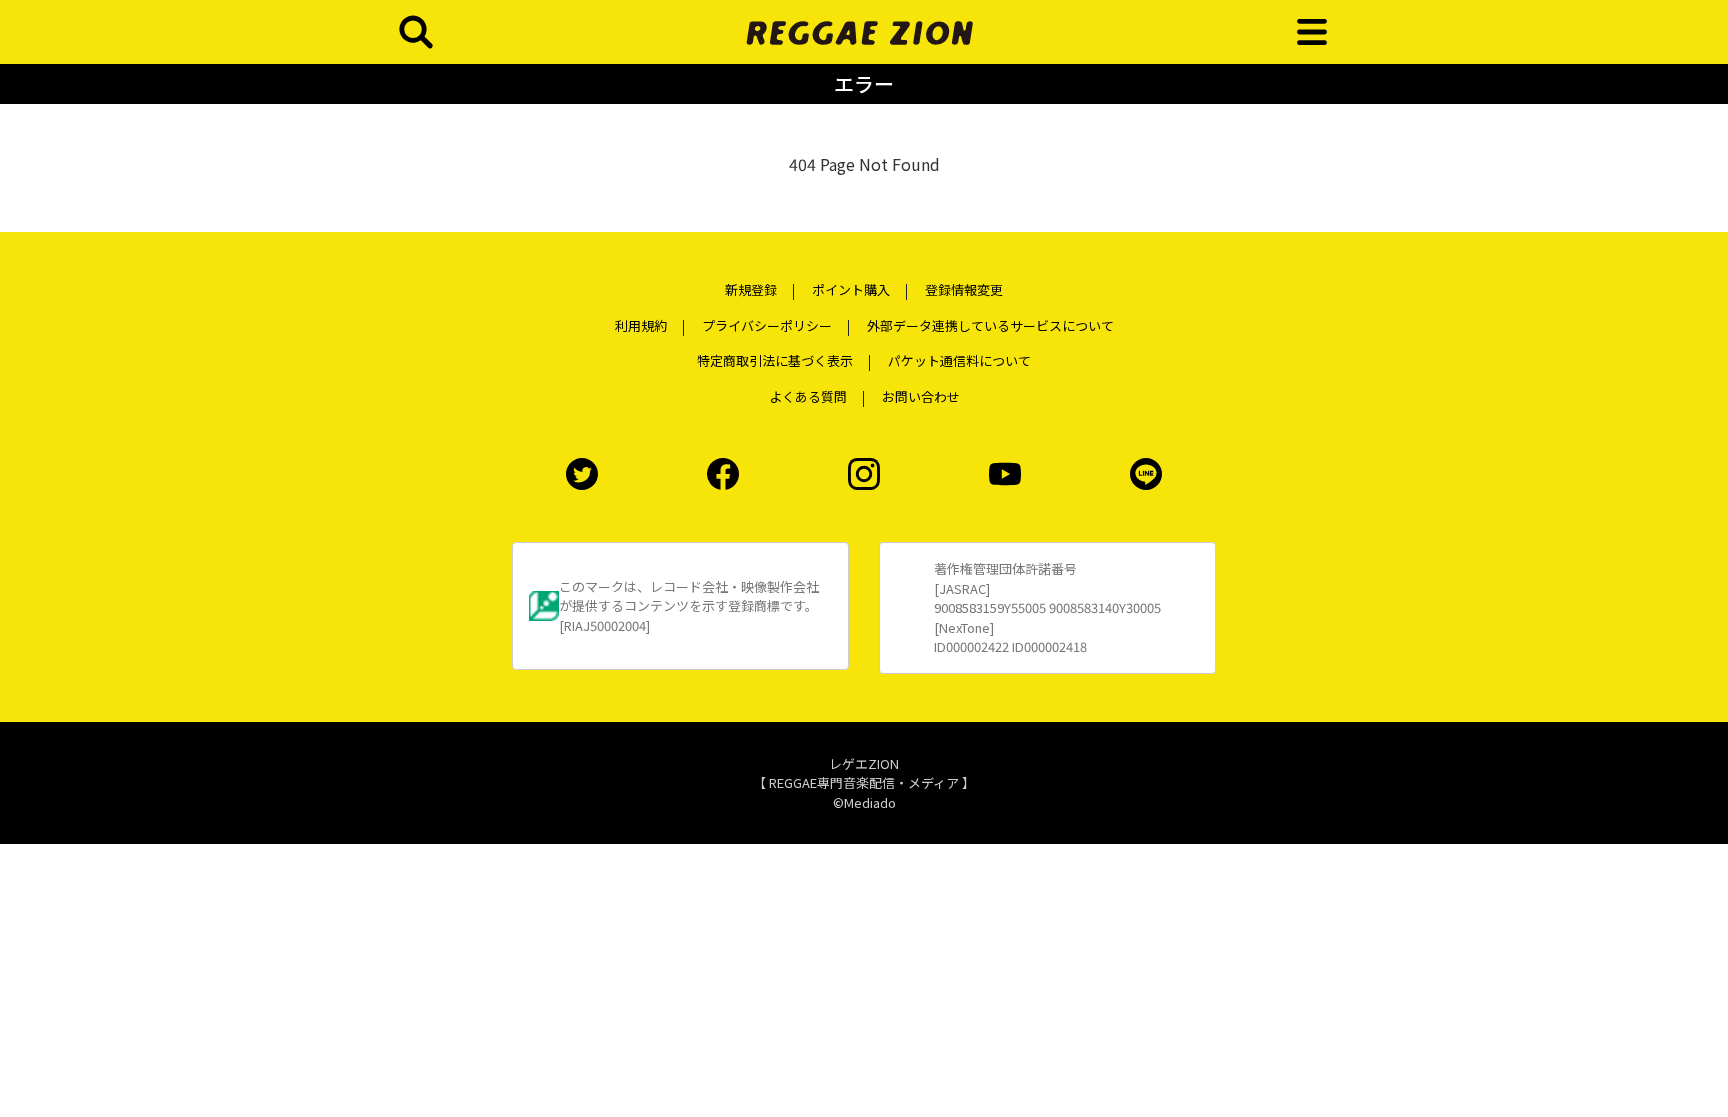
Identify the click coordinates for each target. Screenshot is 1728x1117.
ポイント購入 (851, 289)
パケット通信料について (959, 360)
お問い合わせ (921, 396)
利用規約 (641, 325)
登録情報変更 (964, 289)
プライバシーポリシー (767, 325)
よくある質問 (808, 396)
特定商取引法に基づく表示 (775, 360)
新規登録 (751, 289)
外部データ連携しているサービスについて (990, 325)
